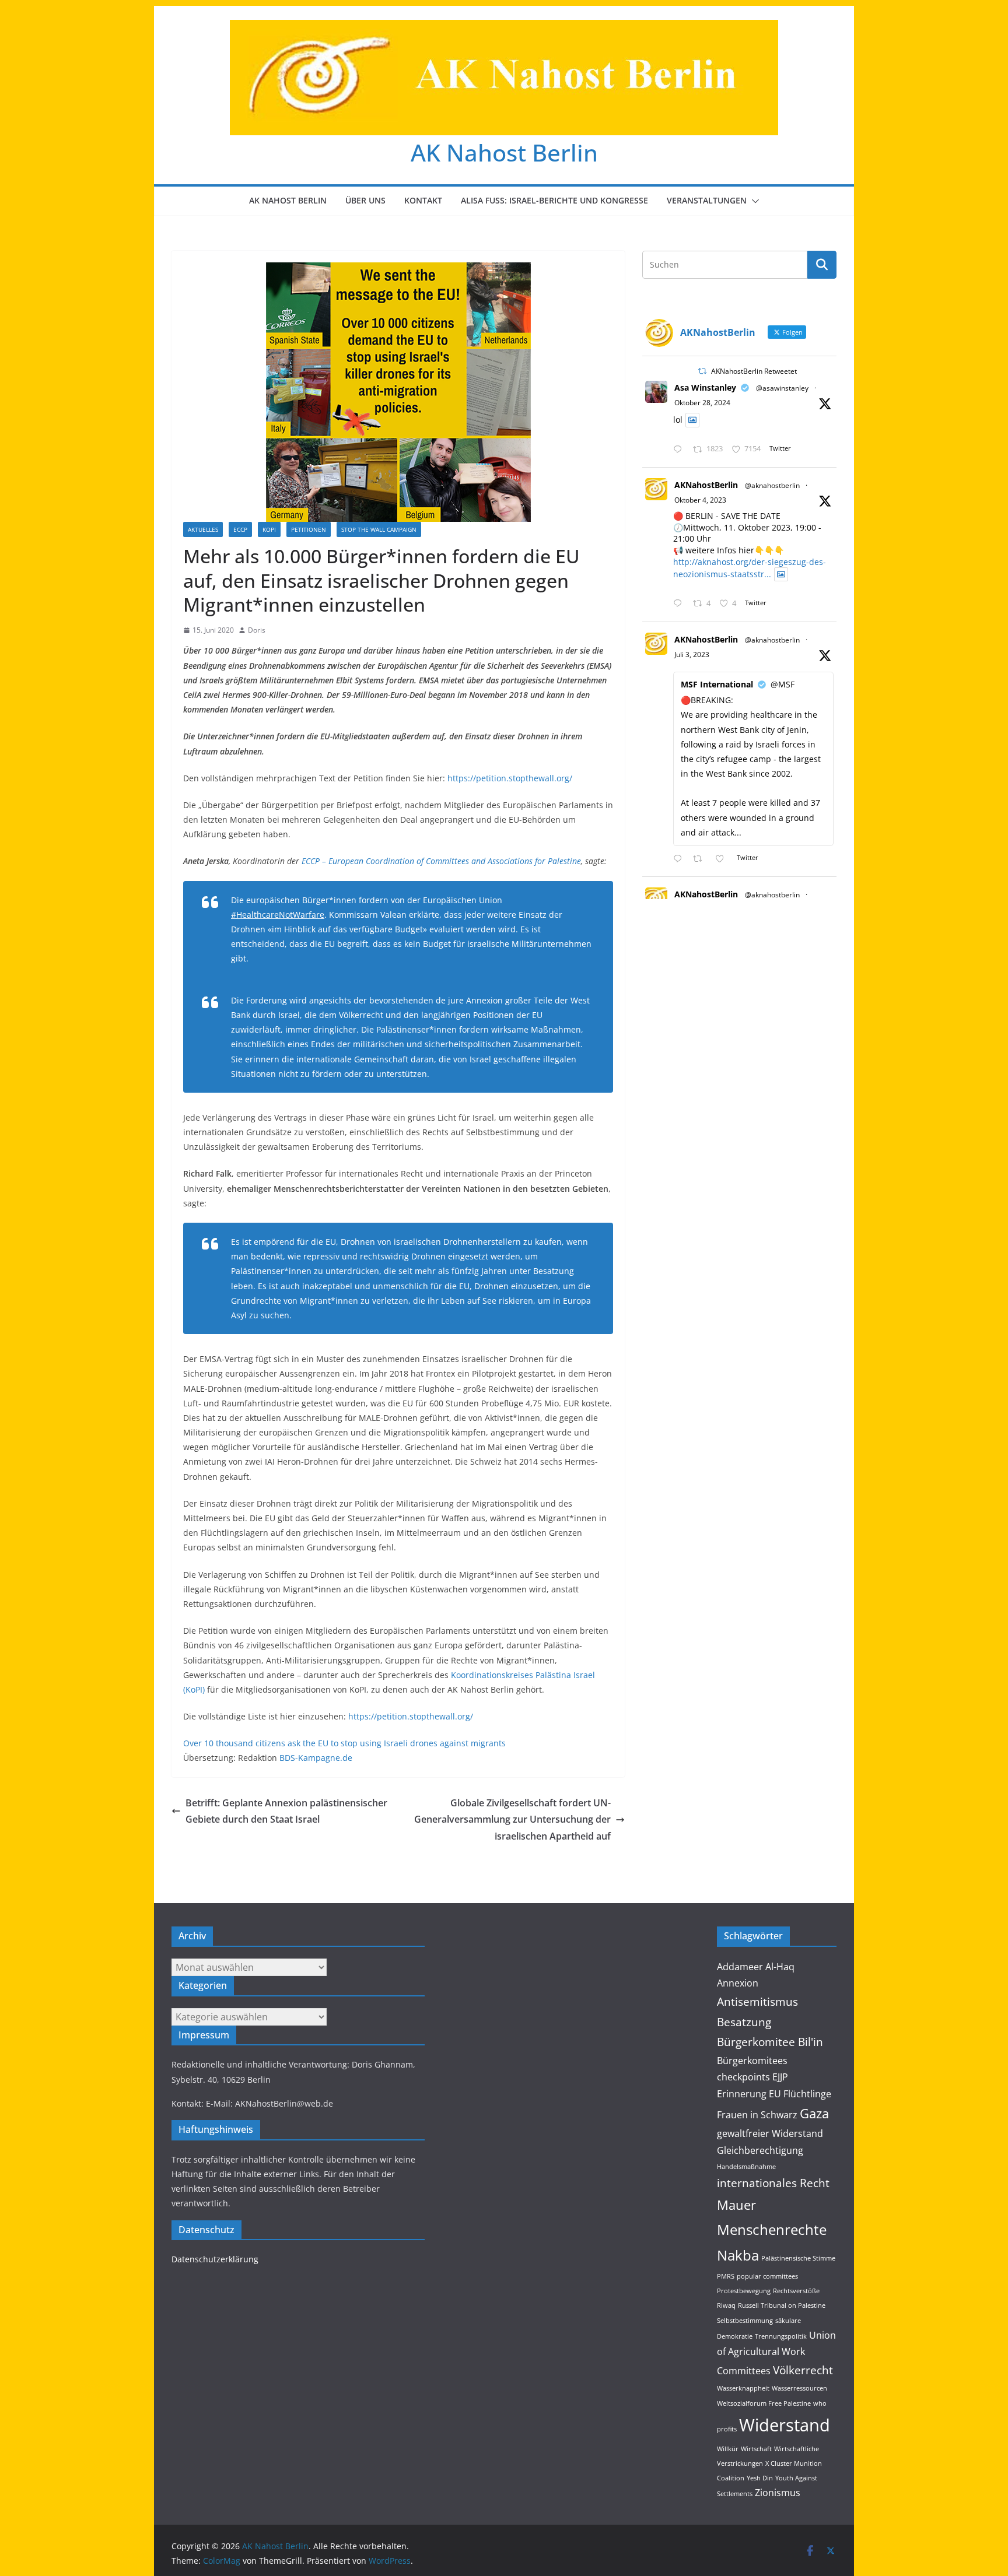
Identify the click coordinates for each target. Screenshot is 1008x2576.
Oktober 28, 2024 (702, 403)
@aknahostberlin (772, 485)
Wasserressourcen (799, 2388)
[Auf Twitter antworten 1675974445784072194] (680, 859)
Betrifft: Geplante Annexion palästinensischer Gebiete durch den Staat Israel (286, 1811)
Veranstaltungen (707, 200)
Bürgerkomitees (752, 2061)
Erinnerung (742, 2094)
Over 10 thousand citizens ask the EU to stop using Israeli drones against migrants (344, 1743)
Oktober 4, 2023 (700, 500)
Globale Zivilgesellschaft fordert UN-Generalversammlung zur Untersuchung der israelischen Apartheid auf (512, 1820)
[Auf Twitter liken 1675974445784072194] (723, 859)
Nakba (738, 2255)
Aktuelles (203, 529)
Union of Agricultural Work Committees (776, 2353)
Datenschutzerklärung (215, 2259)
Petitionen (309, 529)
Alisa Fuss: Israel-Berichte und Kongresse (554, 200)
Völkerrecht (803, 2370)
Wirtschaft (756, 2449)
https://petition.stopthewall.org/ (510, 778)
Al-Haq (780, 1967)
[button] (753, 201)
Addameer (740, 1967)
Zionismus (778, 2493)
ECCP (240, 529)
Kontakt (423, 200)
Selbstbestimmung (745, 2321)
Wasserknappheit (743, 2388)
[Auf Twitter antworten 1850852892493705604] (680, 450)
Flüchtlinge (807, 2094)
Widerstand (785, 2425)
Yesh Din (760, 2478)
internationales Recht (773, 2183)
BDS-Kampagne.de (316, 1758)
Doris (257, 630)
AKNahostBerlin (706, 485)
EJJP (780, 2077)
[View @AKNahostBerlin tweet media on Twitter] (692, 420)
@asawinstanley (782, 388)
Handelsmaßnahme (746, 2167)
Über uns (365, 200)
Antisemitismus (757, 2001)
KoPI (269, 529)
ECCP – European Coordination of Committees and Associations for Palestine (441, 861)
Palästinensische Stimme (798, 2258)
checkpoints (743, 2077)
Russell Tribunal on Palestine (782, 2305)
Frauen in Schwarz (757, 2115)
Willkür (728, 2449)
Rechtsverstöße (796, 2291)
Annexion (738, 1983)
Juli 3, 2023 (692, 654)
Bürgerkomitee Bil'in (770, 2042)
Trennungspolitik (781, 2336)
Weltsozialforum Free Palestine (764, 2403)
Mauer (736, 2205)
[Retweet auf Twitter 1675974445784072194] (701, 859)
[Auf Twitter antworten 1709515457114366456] (680, 604)
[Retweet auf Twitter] (702, 371)
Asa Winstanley (705, 387)
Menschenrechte (772, 2229)
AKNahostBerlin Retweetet (754, 371)
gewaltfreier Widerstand (770, 2133)
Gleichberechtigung (760, 2150)
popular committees (767, 2276)
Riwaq (726, 2305)
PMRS (726, 2276)
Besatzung (744, 2022)
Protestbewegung (744, 2291)
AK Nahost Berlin (504, 152)
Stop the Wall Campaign (379, 529)
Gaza (814, 2113)
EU (775, 2094)
